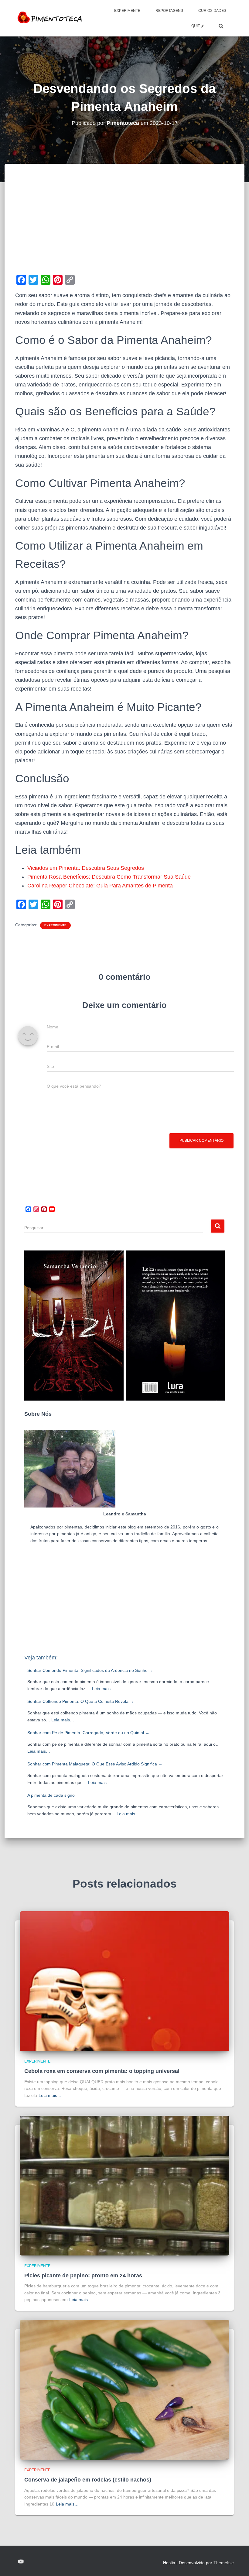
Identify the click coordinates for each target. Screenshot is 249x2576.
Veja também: (41, 1658)
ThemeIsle (224, 2563)
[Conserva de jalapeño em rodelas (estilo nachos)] (124, 2389)
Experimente (127, 11)
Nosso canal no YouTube (21, 2562)
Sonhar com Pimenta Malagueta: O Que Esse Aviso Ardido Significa (95, 1764)
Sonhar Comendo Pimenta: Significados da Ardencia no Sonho (90, 1670)
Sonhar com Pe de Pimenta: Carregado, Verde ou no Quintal (88, 1733)
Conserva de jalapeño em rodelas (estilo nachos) (88, 2480)
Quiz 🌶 (197, 26)
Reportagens (169, 11)
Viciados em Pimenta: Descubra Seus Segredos (86, 868)
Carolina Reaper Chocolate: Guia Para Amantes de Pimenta (100, 886)
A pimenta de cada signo (54, 1795)
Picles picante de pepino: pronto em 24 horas (83, 2276)
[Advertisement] (124, 228)
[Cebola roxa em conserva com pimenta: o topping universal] (124, 1981)
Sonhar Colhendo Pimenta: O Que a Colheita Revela (81, 1701)
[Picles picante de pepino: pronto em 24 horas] (124, 2185)
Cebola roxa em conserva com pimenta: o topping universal (102, 2071)
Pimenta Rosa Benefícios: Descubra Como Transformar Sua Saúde (109, 877)
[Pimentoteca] (50, 18)
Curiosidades (212, 11)
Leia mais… (103, 1689)
